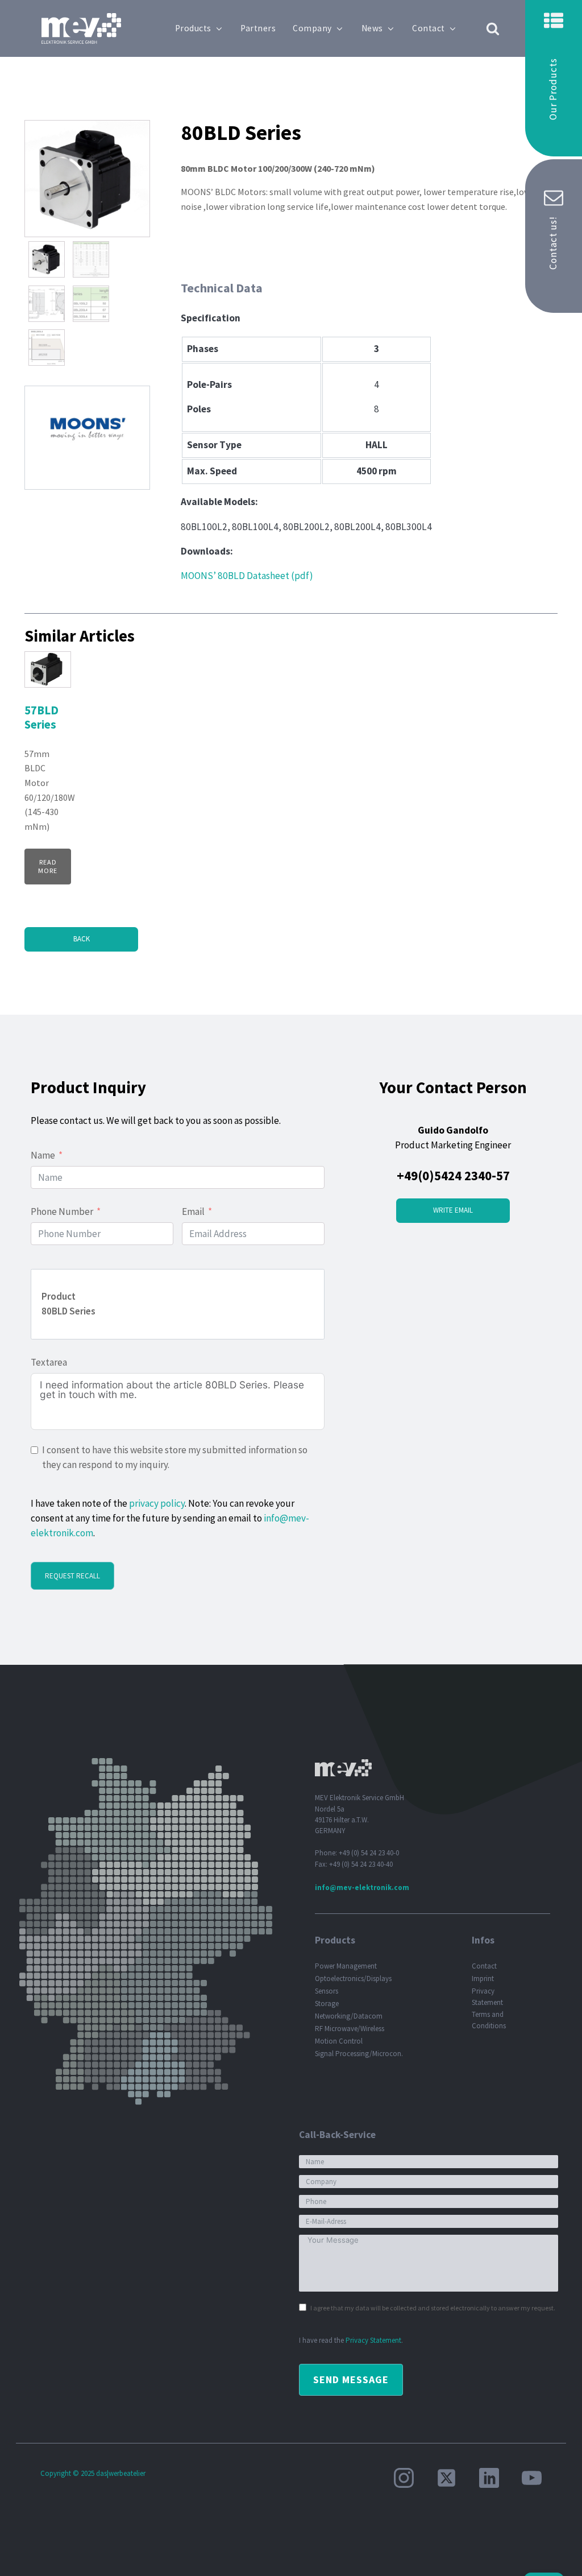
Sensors (327, 1991)
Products (193, 28)
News (372, 28)
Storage (327, 2004)
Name (43, 1155)
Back (82, 939)
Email (193, 1211)
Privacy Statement (487, 1996)
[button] (554, 78)
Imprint (483, 1978)
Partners (258, 28)
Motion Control (339, 2041)
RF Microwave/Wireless (350, 2029)
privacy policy (157, 1503)
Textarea (49, 1362)
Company (312, 28)
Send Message (351, 2379)
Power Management (346, 1966)
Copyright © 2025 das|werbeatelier (93, 2473)
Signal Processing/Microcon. (359, 2054)
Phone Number (62, 1211)
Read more (48, 866)
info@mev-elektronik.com (362, 1887)
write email (453, 1210)
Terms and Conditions (489, 2020)
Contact (429, 28)
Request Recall (72, 1576)
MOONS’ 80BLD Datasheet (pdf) (247, 576)
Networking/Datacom (349, 2016)
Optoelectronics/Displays (353, 1978)
